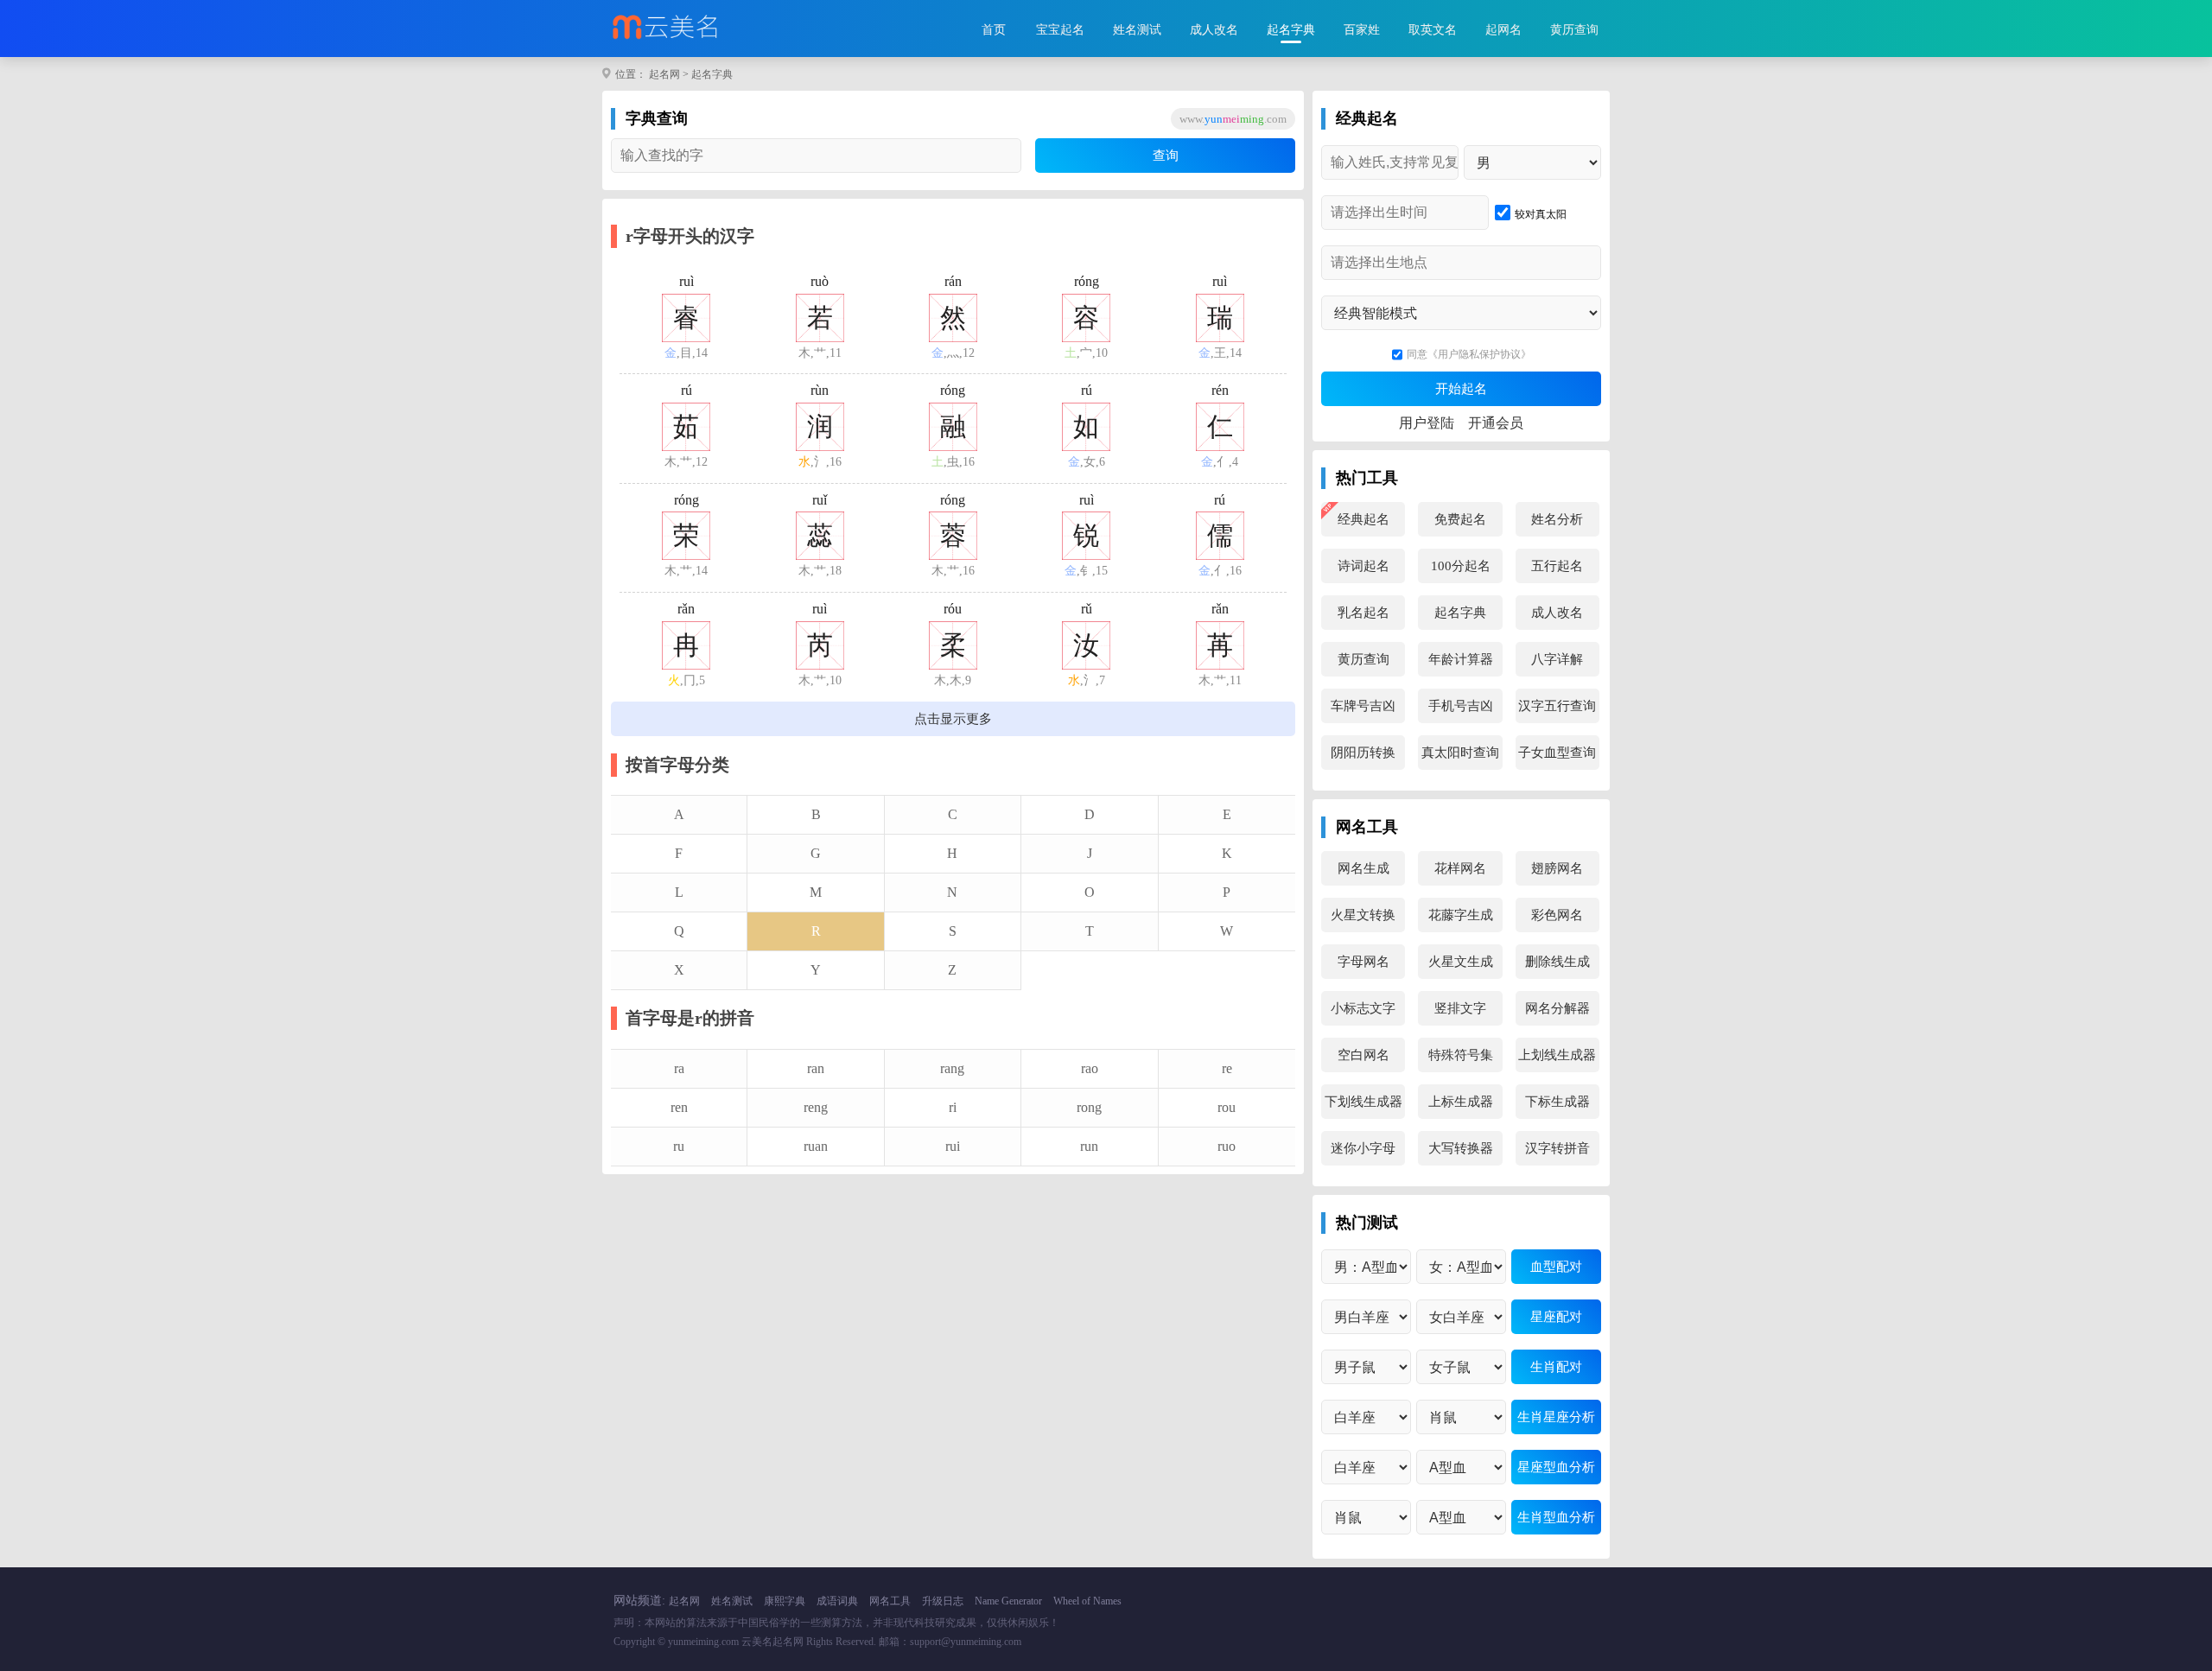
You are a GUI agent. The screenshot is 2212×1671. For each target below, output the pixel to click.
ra (679, 1068)
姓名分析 (1557, 519)
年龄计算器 (1461, 659)
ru (679, 1146)
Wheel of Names (1087, 1601)
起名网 (664, 74)
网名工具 (890, 1601)
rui (953, 1146)
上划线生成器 (1557, 1055)
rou (1227, 1107)
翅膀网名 (1557, 868)
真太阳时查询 (1460, 753)
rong (1089, 1107)
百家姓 (1362, 30)
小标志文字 (1363, 1008)
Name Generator (1008, 1601)
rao (1090, 1068)
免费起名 (1460, 519)
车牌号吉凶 (1363, 706)
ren (679, 1107)
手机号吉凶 (1461, 706)
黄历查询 (1574, 30)
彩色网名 (1557, 915)
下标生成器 (1557, 1102)
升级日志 (943, 1601)
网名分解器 (1557, 1008)
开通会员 (1496, 423)
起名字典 (1291, 30)
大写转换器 (1461, 1148)
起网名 (1503, 30)
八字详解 (1557, 659)
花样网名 (1460, 868)
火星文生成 (1461, 962)
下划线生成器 (1363, 1102)
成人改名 (1214, 30)
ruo (1227, 1146)
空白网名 (1363, 1055)
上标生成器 (1461, 1102)
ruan (816, 1146)
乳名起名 (1363, 613)
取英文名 (1433, 30)
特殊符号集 (1461, 1055)
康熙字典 (785, 1601)
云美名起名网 (772, 1642)
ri (953, 1107)
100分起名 (1461, 566)
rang (952, 1068)
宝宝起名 (1060, 30)
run (1089, 1146)
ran (816, 1068)
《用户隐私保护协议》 (1479, 354)
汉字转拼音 (1557, 1148)
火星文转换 (1363, 915)
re (1227, 1068)
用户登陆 (1427, 423)
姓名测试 (1137, 30)
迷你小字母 (1363, 1148)
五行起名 (1557, 566)
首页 (994, 30)
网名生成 (1363, 868)
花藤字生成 (1461, 915)
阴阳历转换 (1363, 753)
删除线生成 (1557, 962)
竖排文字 (1460, 1008)
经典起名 (1363, 519)
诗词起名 (1363, 566)
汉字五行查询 (1557, 706)
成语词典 (837, 1601)
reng (816, 1107)
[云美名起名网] (702, 29)
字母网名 (1363, 962)
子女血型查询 (1557, 753)
